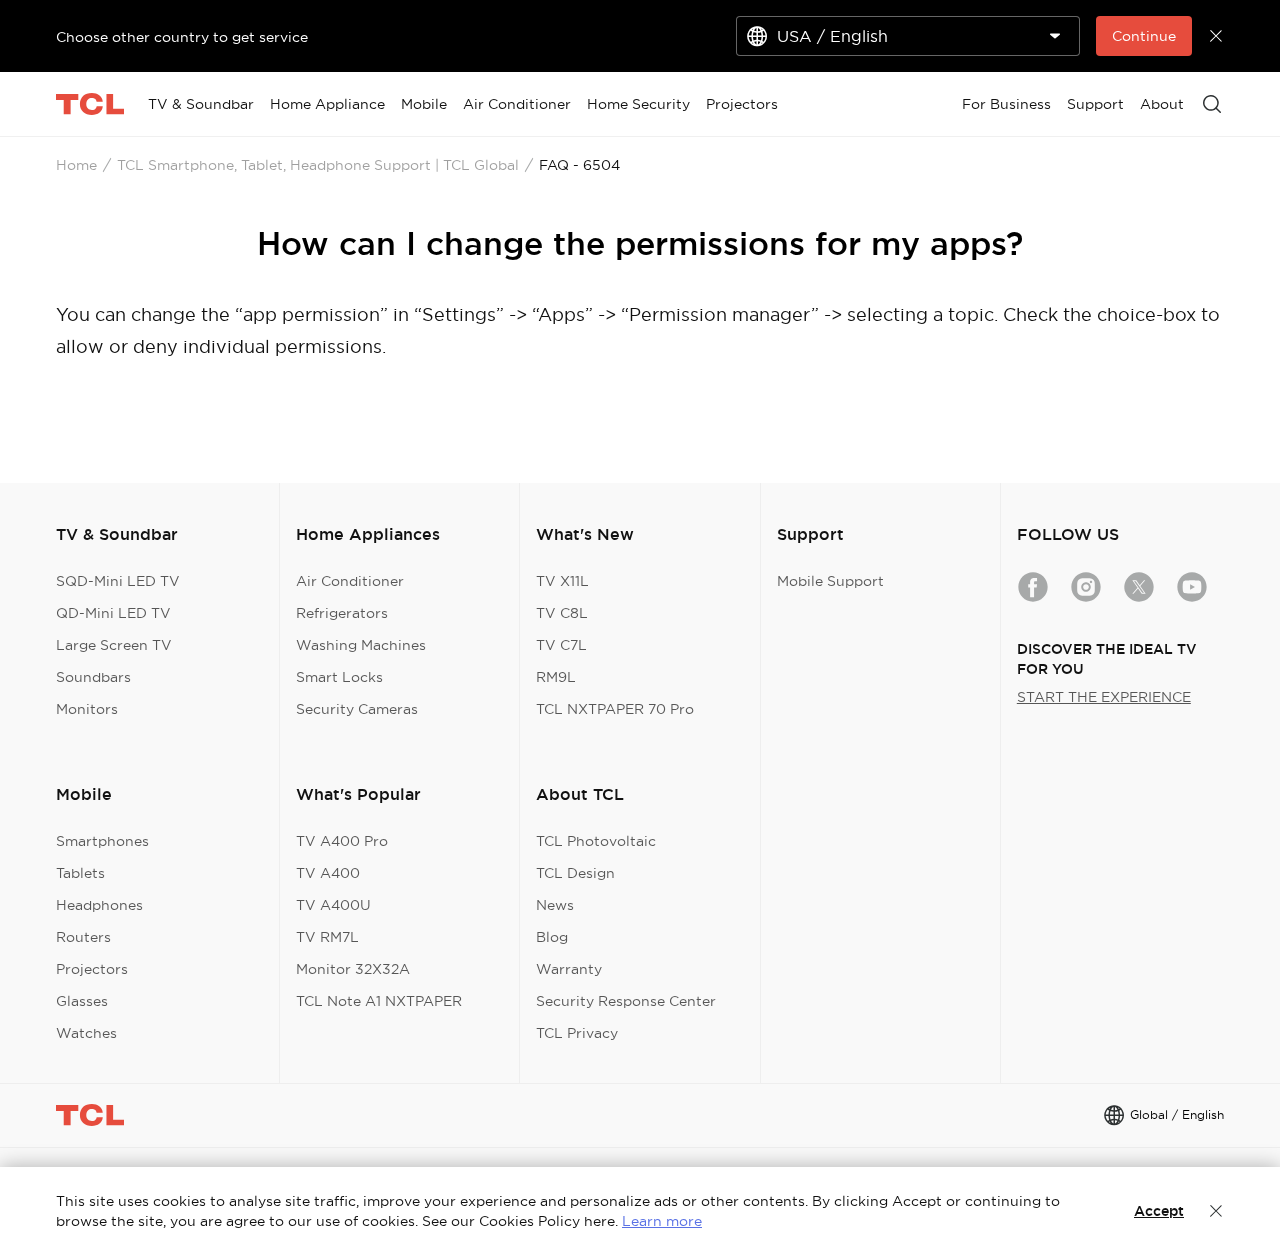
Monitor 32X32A (353, 969)
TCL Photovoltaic (596, 841)
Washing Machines (361, 645)
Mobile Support (830, 581)
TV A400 (328, 873)
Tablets (80, 873)
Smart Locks (339, 677)
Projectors (92, 969)
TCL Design (575, 873)
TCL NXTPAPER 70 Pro (615, 709)
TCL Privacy (577, 1033)
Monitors (87, 709)
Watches (86, 1033)
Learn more (662, 1221)
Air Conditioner (350, 581)
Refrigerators (342, 613)
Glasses (82, 1001)
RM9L (556, 677)
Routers (83, 937)
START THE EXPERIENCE (1104, 697)
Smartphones (102, 841)
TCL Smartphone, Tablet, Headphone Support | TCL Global (318, 165)
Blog (552, 937)
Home (76, 165)
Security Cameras (357, 709)
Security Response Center (626, 1001)
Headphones (99, 905)
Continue (1144, 36)
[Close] (1216, 1211)
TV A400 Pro (342, 841)
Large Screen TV (114, 645)
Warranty (569, 969)
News (555, 905)
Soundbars (93, 677)
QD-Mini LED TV (113, 613)
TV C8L (562, 613)
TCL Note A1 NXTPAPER (379, 1001)
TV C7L (561, 645)
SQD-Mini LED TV (118, 581)
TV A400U (333, 905)
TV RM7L (327, 937)
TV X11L (562, 581)
